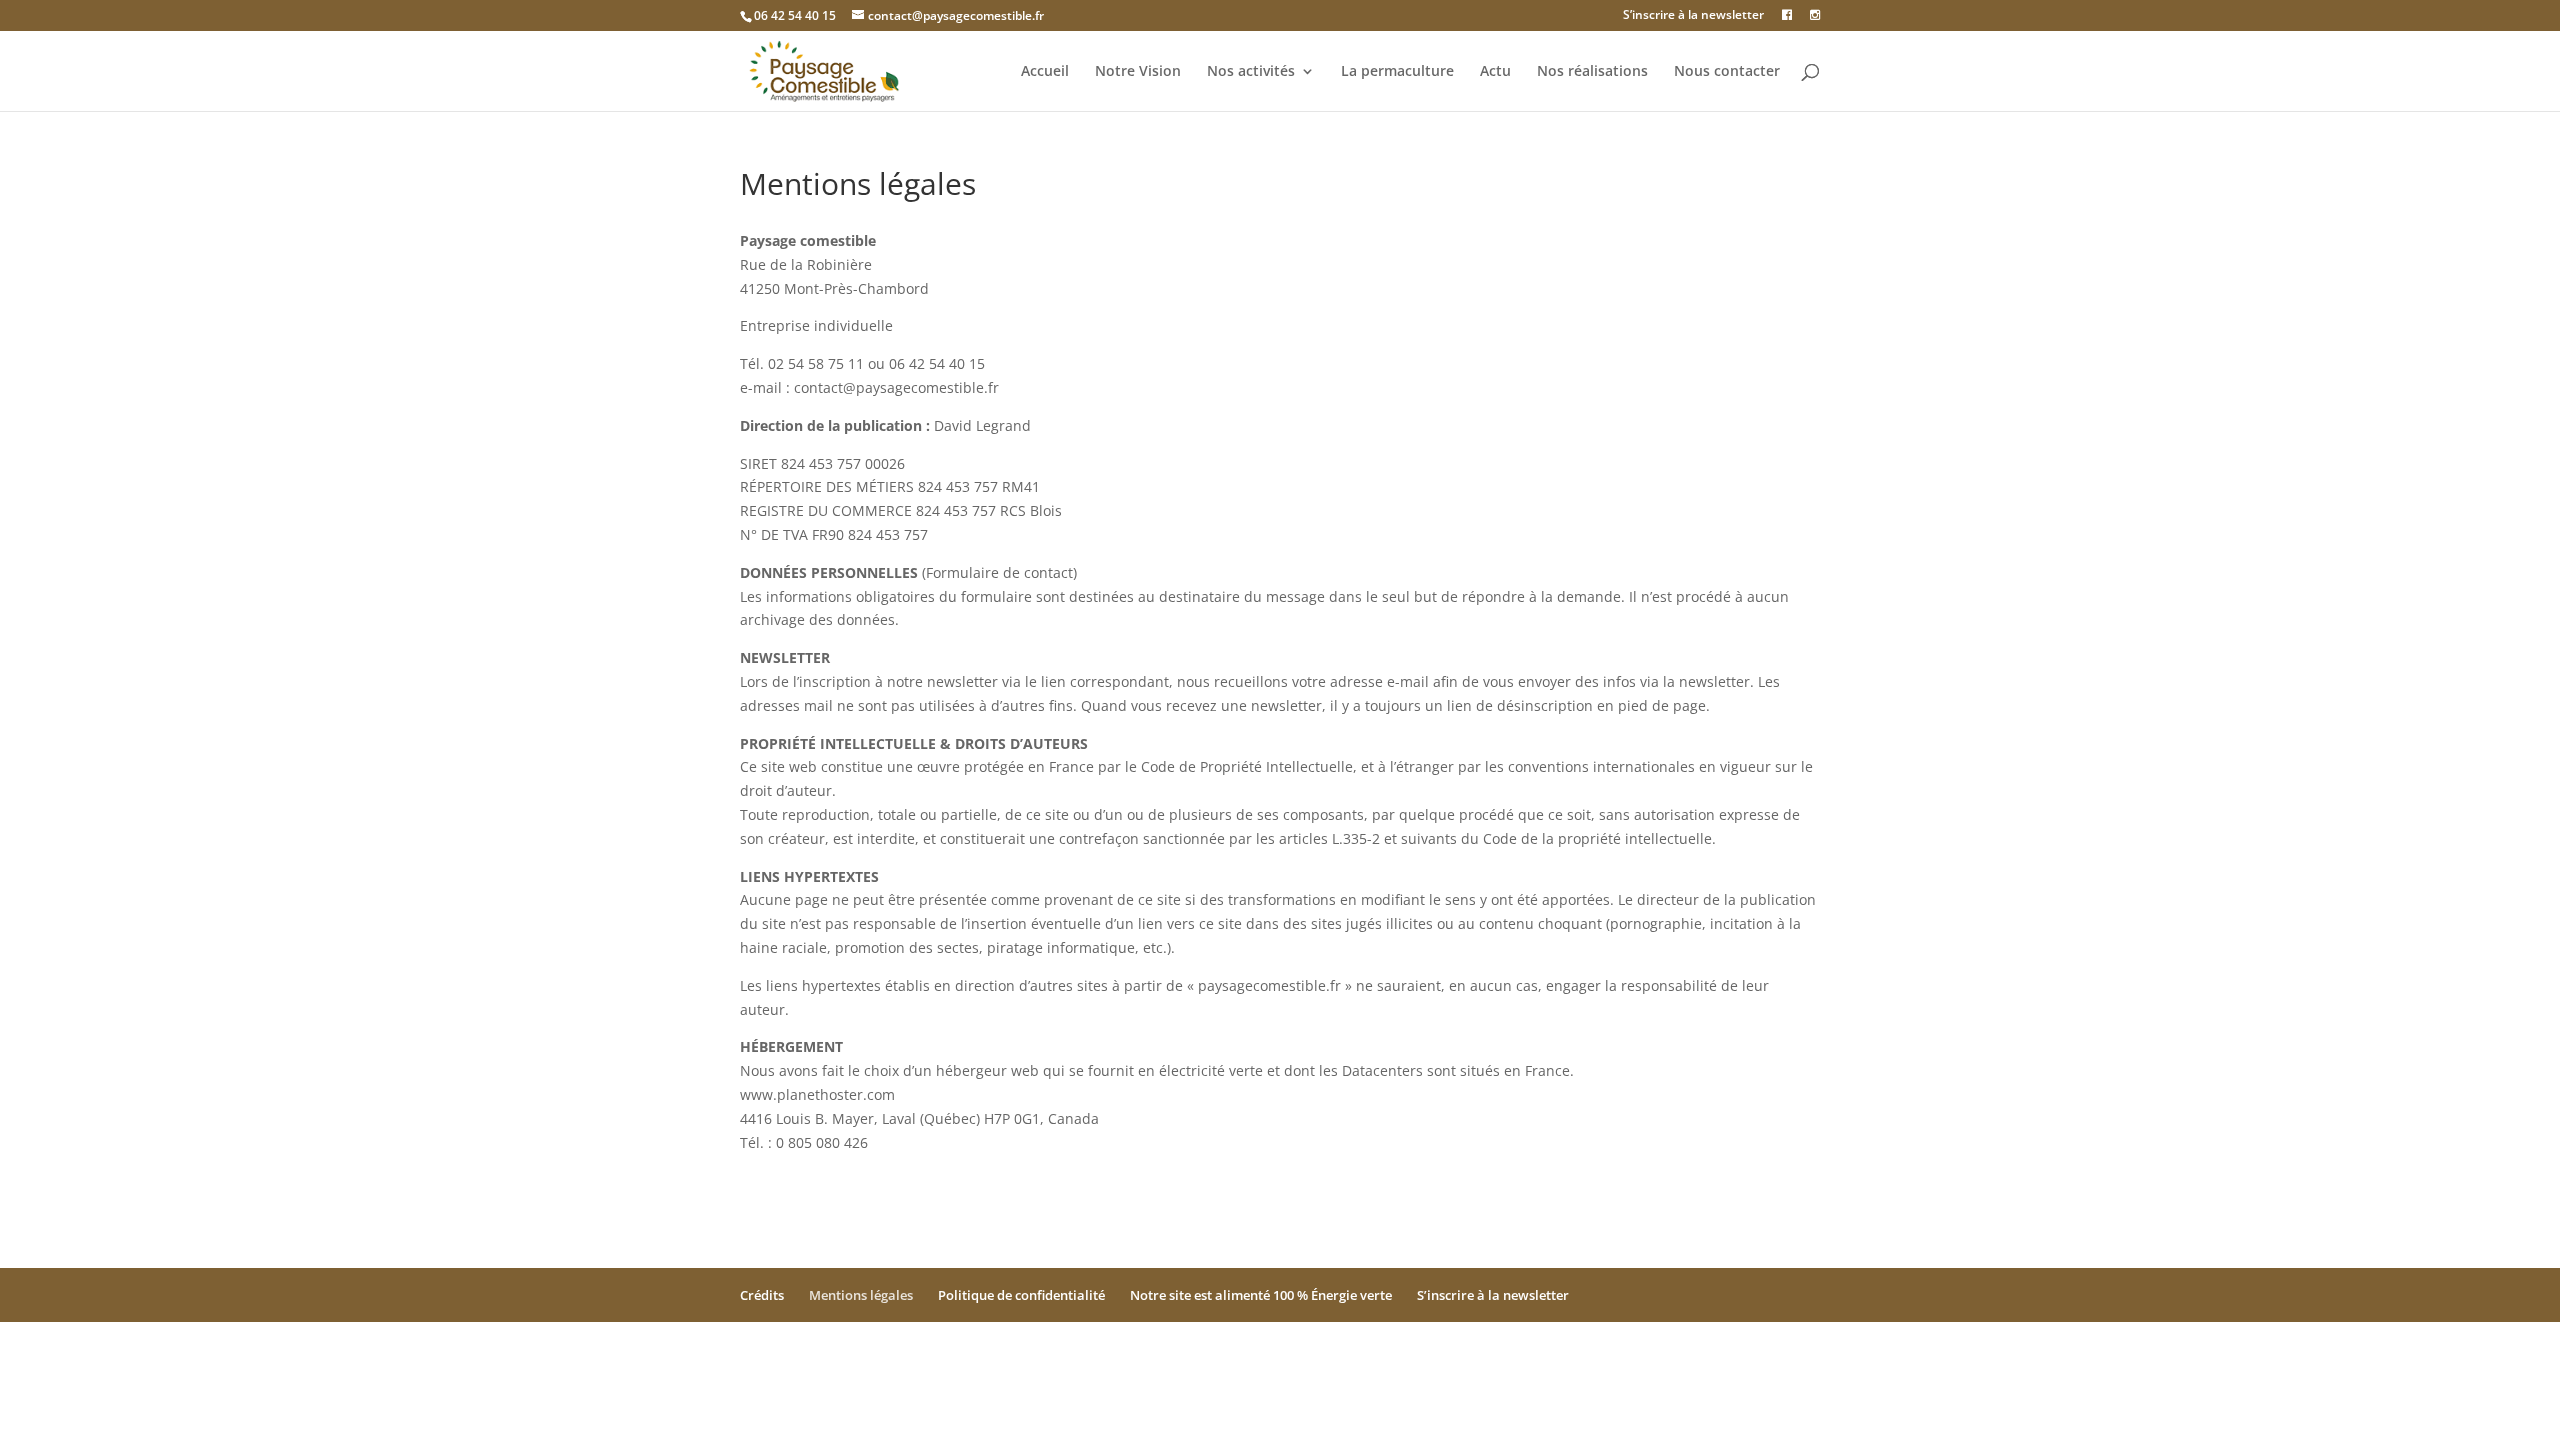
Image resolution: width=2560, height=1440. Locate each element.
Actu (1495, 72)
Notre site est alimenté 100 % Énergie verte (1261, 1295)
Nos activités (1251, 72)
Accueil (1045, 72)
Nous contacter (1727, 72)
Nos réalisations (1592, 72)
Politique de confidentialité (1021, 1295)
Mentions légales (861, 1295)
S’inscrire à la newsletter (1693, 16)
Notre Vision (1138, 72)
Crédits (762, 1295)
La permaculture (1397, 72)
